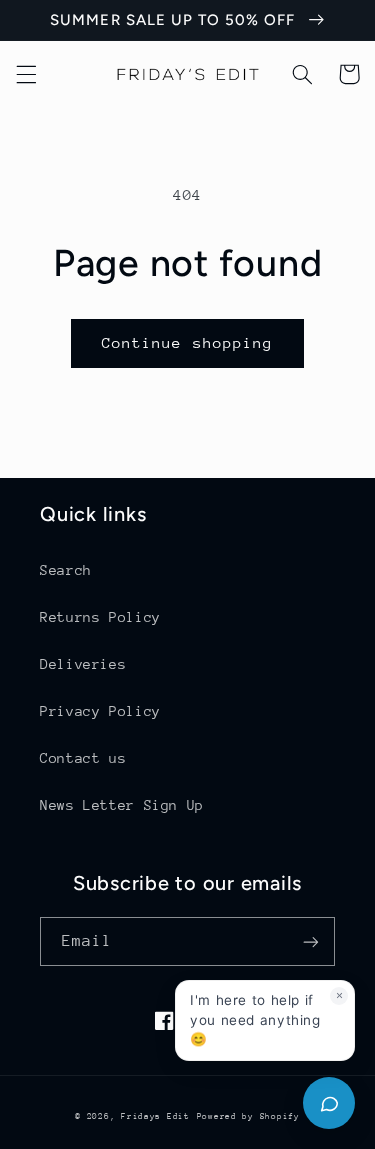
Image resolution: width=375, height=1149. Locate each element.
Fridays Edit (155, 1116)
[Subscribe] (311, 941)
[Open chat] (329, 1103)
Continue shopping (187, 342)
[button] (26, 74)
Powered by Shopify (248, 1116)
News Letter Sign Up (122, 805)
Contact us (83, 758)
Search (66, 570)
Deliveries (83, 664)
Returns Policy (100, 617)
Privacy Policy (100, 711)
